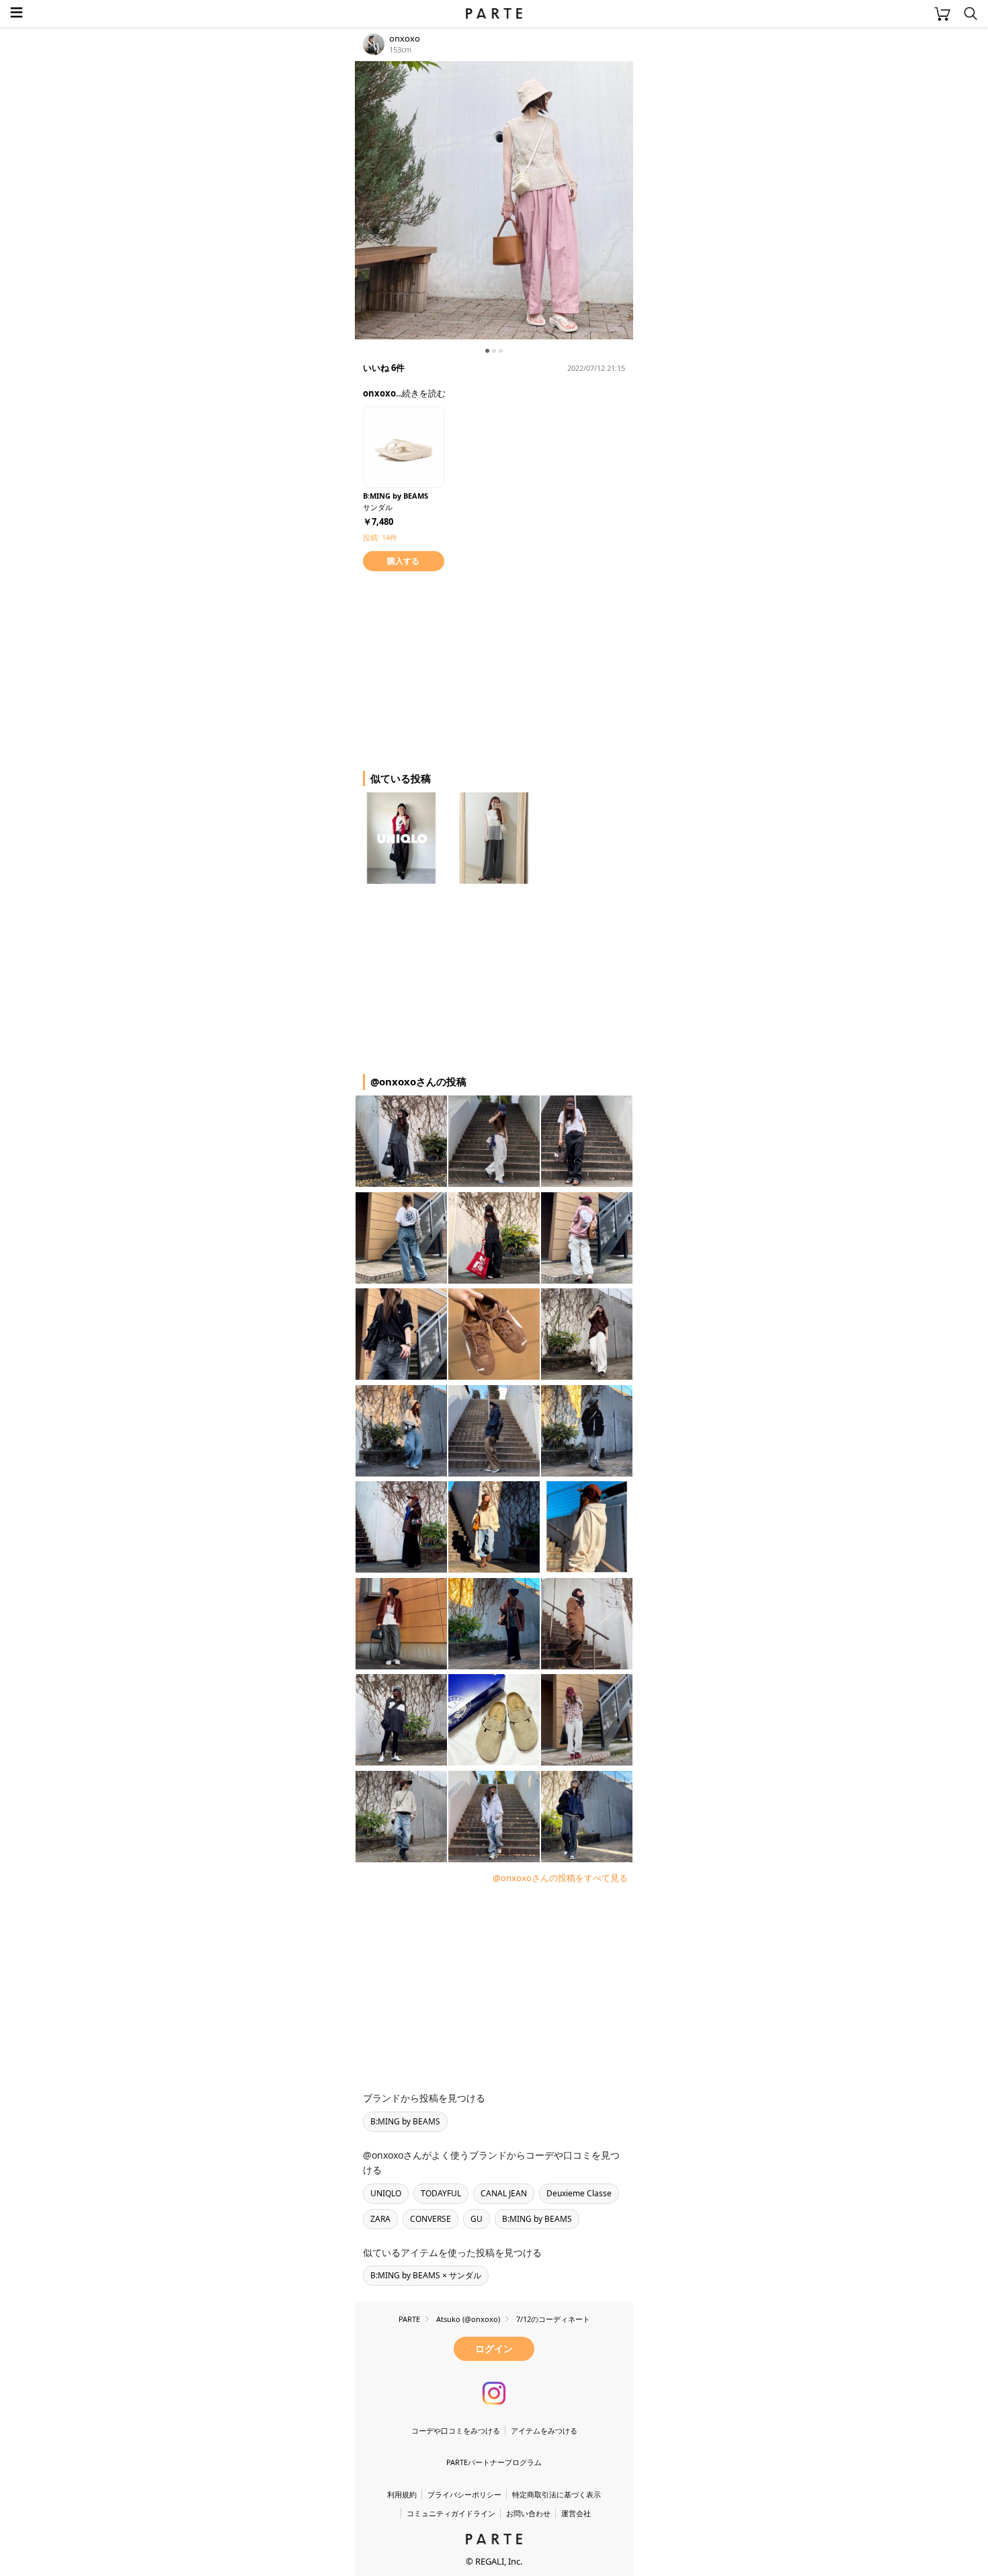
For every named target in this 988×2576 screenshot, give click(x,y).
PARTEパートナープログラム (494, 2462)
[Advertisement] (462, 669)
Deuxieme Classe (579, 2193)
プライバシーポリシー (464, 2494)
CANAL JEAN (504, 2193)
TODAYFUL (441, 2193)
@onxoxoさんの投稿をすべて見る (560, 1878)
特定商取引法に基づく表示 (557, 2494)
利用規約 (402, 2494)
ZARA (380, 2219)
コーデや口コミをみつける (456, 2430)
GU (477, 2219)
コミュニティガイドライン (451, 2513)
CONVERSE (430, 2219)
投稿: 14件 (380, 537)
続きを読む (424, 393)
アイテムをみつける (544, 2430)
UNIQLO (386, 2193)
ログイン (494, 2349)
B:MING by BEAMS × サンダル (426, 2275)
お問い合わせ (528, 2513)
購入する (403, 561)
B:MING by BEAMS (405, 2121)
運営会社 (576, 2513)
